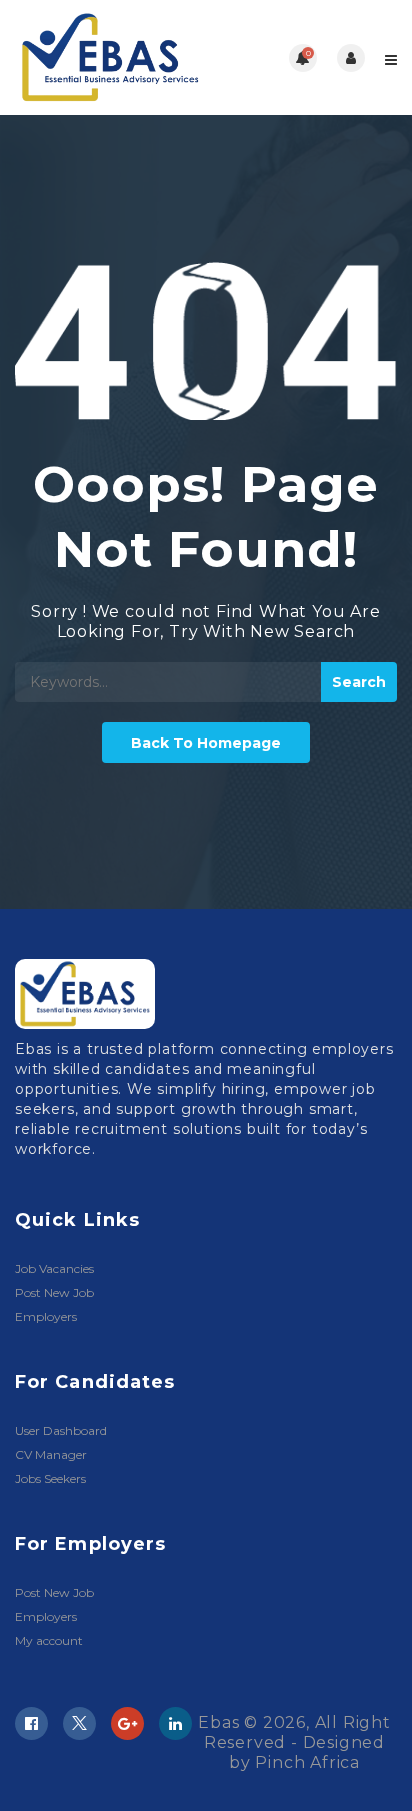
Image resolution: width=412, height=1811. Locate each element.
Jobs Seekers (50, 1478)
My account (49, 1640)
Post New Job (54, 1292)
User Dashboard (61, 1430)
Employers (46, 1316)
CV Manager (51, 1454)
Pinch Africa (307, 1762)
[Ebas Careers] (110, 57)
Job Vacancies (54, 1268)
